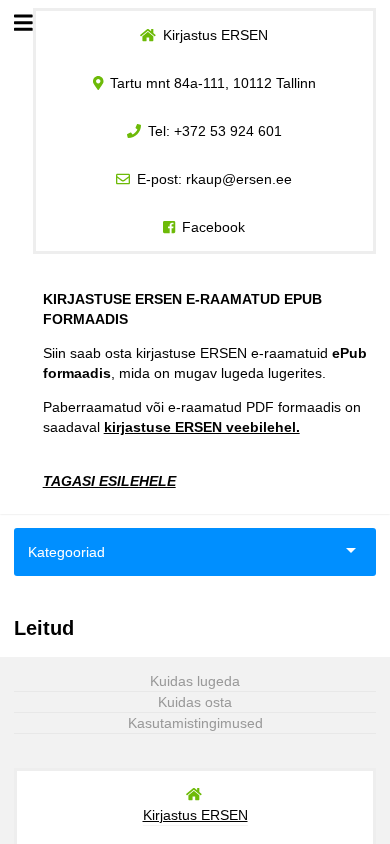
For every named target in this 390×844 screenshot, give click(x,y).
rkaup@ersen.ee (239, 179)
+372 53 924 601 (228, 131)
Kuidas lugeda (195, 681)
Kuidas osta (195, 702)
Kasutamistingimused (195, 723)
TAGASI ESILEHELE (109, 481)
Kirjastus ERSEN (215, 35)
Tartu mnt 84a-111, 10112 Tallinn (213, 83)
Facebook (213, 227)
